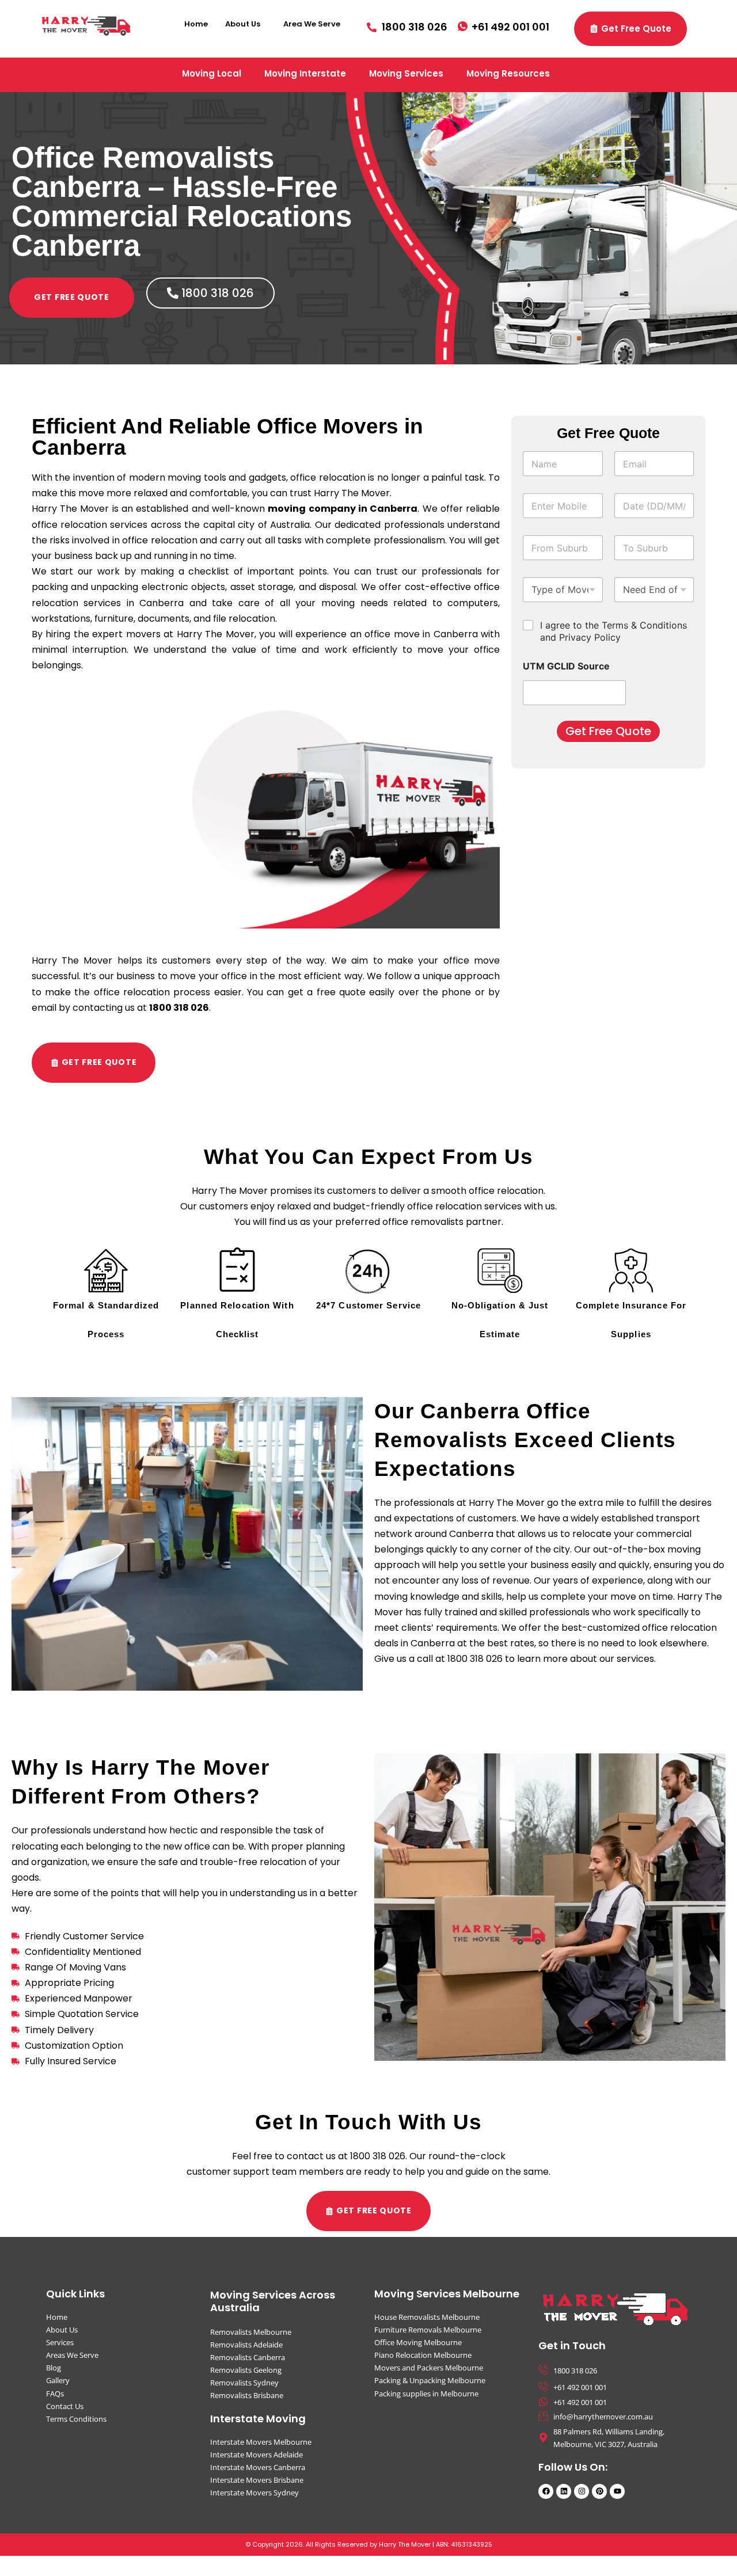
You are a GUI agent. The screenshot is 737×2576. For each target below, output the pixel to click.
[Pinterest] (599, 2491)
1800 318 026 (179, 1008)
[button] (246, 24)
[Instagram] (582, 2491)
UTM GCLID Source (566, 666)
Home (196, 24)
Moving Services (406, 73)
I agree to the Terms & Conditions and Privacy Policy (613, 631)
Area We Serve (312, 24)
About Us (243, 24)
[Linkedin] (564, 2491)
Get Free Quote (608, 731)
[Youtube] (617, 2491)
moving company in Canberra (343, 509)
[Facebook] (546, 2491)
